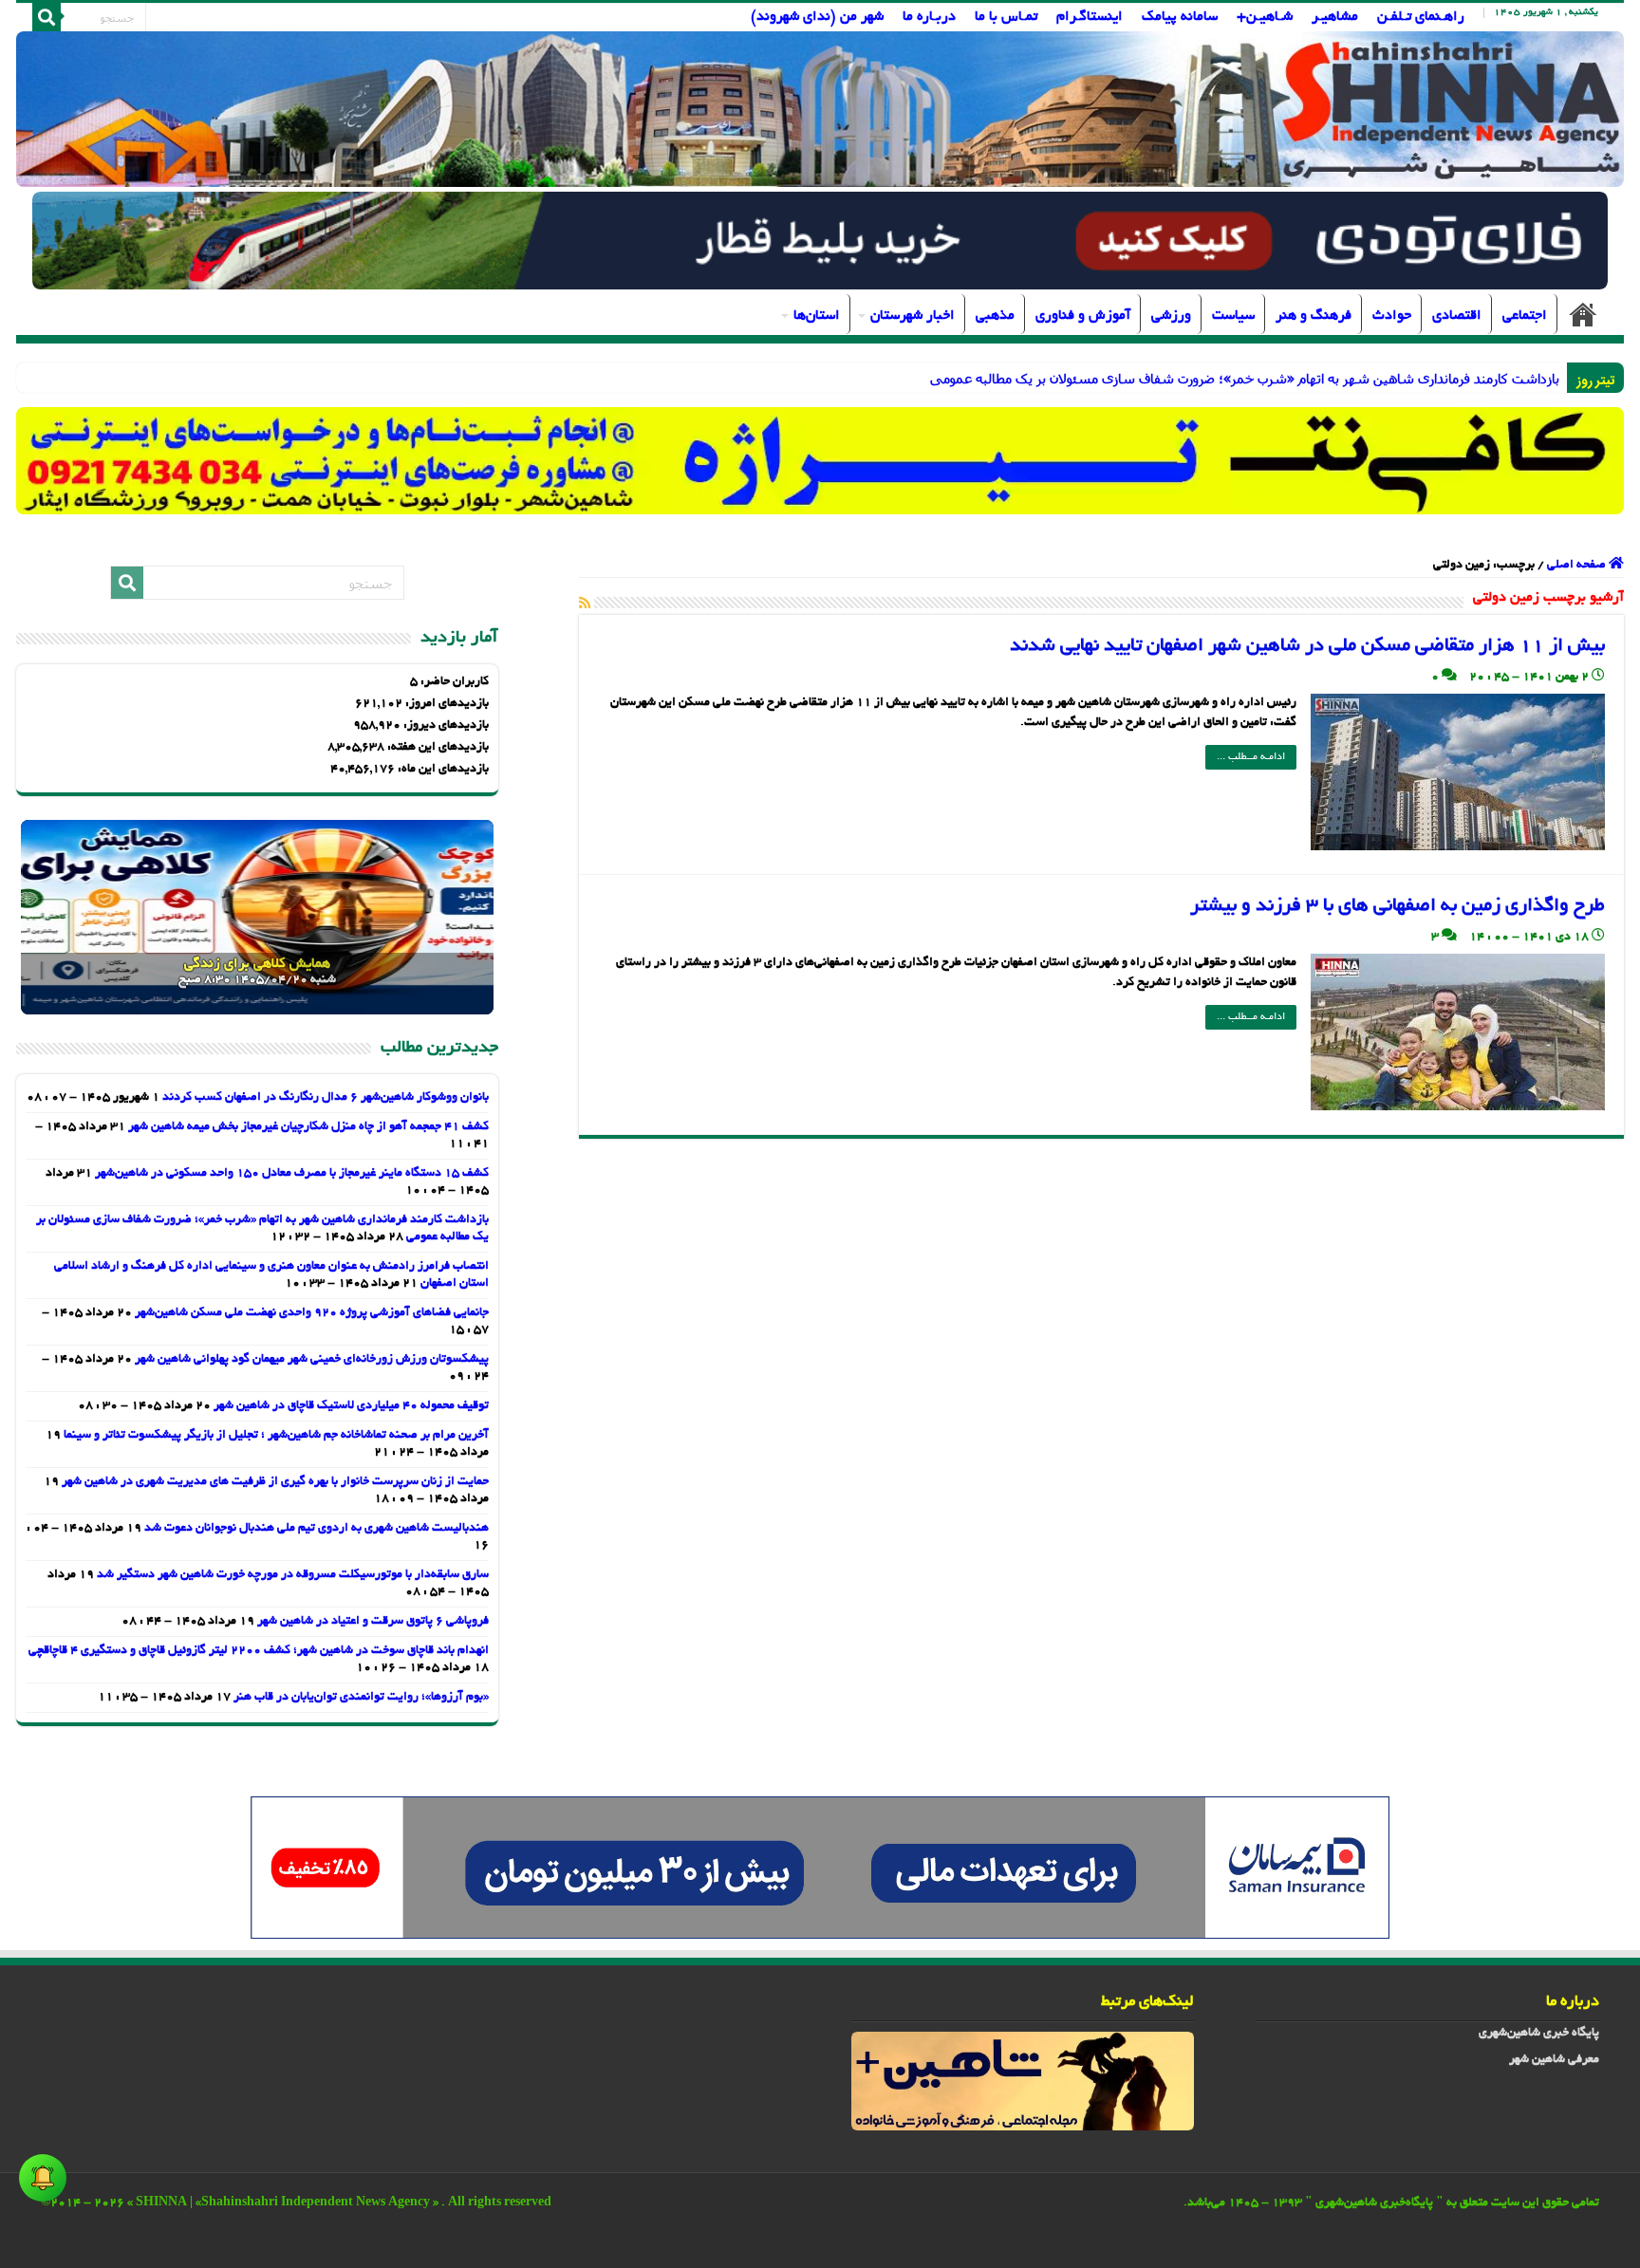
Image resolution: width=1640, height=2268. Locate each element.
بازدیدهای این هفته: (437, 748)
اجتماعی (1525, 316)
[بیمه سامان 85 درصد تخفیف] (820, 1870)
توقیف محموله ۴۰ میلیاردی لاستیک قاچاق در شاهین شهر (351, 1406)
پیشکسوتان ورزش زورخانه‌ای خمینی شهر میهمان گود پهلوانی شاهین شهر (312, 1360)
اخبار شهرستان (913, 316)
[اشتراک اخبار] (585, 604)
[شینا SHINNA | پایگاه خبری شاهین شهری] (820, 109)
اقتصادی (1457, 316)
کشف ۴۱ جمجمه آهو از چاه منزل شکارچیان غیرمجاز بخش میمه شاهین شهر (308, 1127)
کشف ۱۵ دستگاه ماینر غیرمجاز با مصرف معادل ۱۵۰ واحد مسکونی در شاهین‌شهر (292, 1174)
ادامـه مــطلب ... (1251, 757)
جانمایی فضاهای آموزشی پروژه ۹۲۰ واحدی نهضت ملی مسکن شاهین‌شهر (312, 1313)
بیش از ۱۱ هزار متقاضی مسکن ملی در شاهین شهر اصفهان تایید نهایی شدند (1307, 646)
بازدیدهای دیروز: (445, 726)
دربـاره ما (929, 17)
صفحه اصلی (1583, 314)
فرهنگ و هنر (1314, 316)
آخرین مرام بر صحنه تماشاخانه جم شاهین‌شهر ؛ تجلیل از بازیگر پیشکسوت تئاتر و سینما (276, 1436)
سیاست (1233, 316)
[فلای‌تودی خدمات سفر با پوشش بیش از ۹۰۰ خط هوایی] (820, 243)
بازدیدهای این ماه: (442, 770)
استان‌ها (817, 316)
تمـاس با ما (1006, 17)
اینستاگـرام (1090, 17)
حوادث (1392, 316)
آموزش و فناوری (1083, 316)
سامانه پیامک (1180, 17)
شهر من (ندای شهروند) (817, 17)
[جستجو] (47, 17)
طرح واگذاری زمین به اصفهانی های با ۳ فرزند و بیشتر (1398, 906)
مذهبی (995, 316)
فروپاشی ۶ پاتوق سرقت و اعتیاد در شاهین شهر (373, 1622)
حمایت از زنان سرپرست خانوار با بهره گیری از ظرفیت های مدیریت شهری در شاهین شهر (275, 1482)
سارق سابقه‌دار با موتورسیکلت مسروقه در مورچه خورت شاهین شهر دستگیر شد (293, 1575)
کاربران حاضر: (453, 682)
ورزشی (1171, 316)
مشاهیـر (1335, 17)
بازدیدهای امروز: (446, 704)
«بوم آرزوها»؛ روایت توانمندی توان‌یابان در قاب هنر (361, 1698)
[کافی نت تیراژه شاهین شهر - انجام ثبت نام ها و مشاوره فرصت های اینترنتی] (820, 461)
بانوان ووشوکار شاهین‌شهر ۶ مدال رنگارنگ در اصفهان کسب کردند (326, 1098)
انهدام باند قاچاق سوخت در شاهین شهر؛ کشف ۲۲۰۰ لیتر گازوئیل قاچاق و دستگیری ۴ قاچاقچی (259, 1651)
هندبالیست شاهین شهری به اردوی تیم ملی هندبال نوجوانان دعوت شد (317, 1529)
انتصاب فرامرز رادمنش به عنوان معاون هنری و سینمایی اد (1402, 378)
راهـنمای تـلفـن (1421, 17)
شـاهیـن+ (1265, 17)
